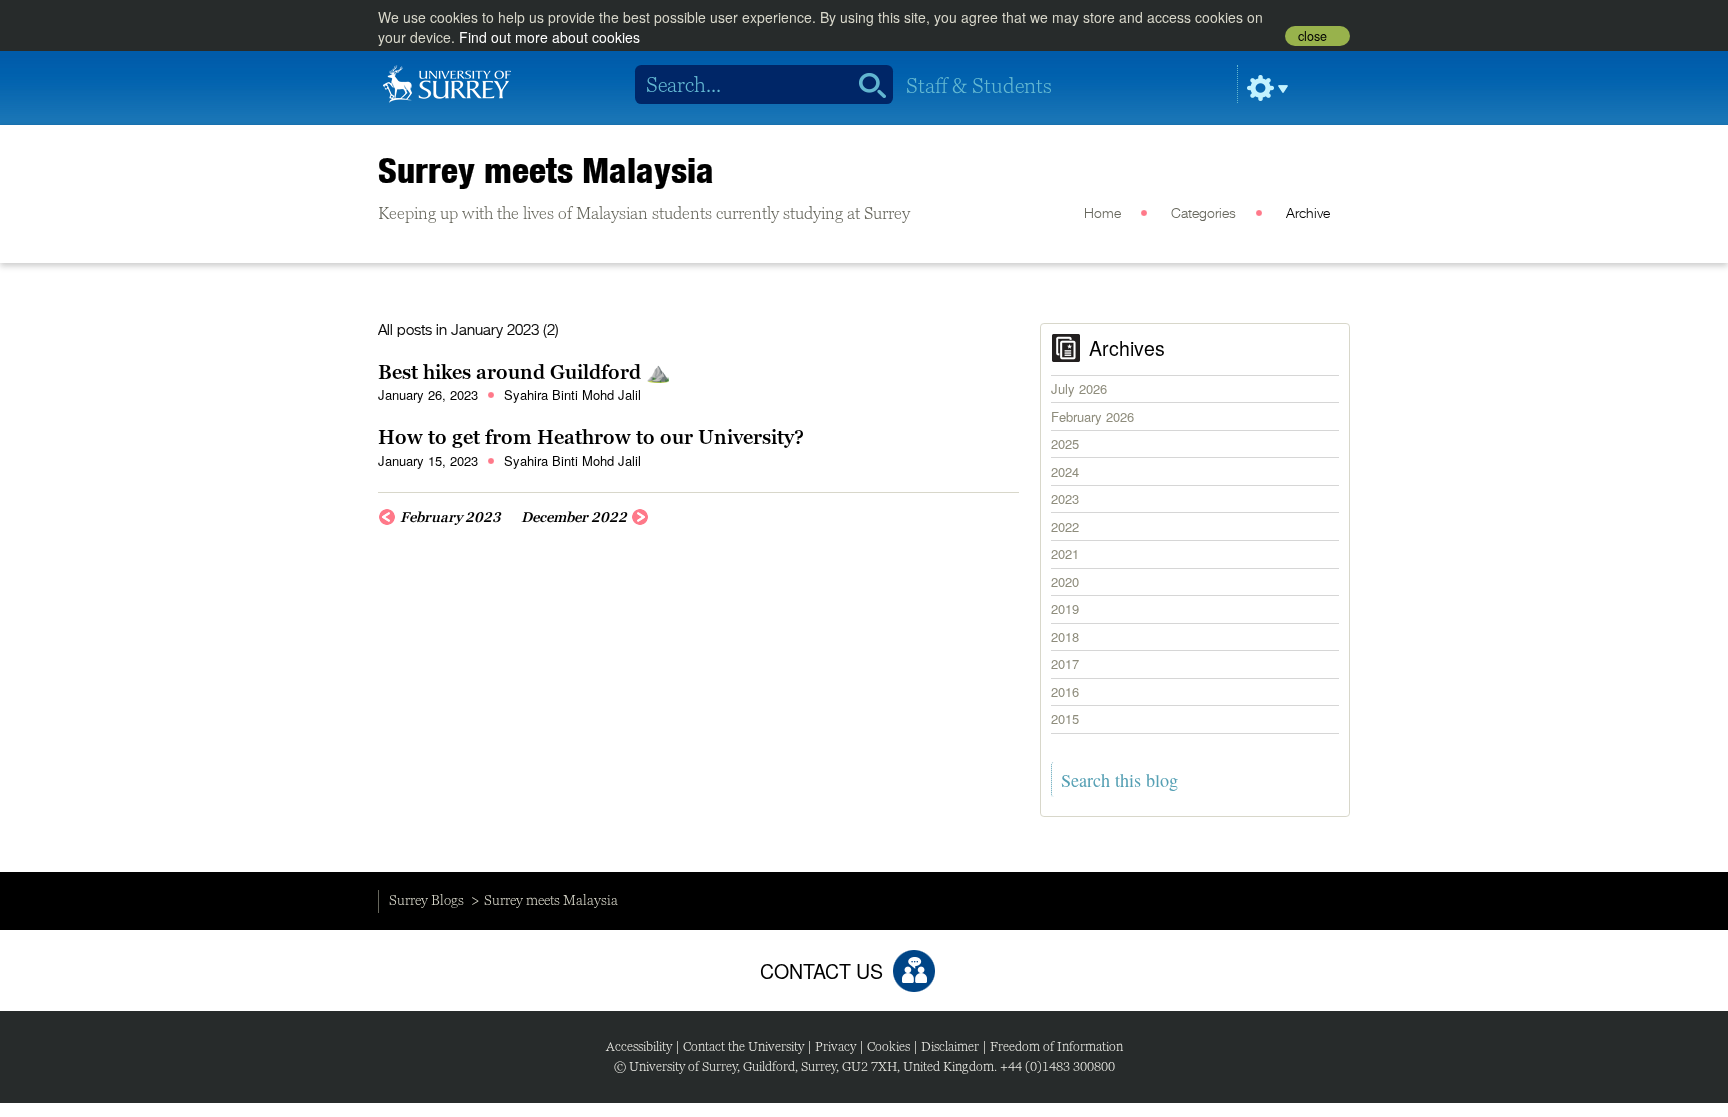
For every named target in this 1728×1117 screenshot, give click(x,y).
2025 (1065, 443)
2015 (1065, 718)
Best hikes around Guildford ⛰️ (524, 372)
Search (865, 85)
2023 (1065, 498)
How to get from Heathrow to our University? (591, 437)
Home (1102, 214)
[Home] (447, 82)
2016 (1065, 691)
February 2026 (1092, 416)
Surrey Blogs (426, 900)
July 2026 (1079, 388)
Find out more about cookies (549, 37)
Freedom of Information (1056, 1046)
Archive (1308, 214)
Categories (1203, 214)
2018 (1065, 636)
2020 (1065, 581)
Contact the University (743, 1046)
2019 (1065, 608)
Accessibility (639, 1046)
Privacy (835, 1046)
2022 (1065, 526)
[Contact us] (914, 971)
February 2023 (450, 517)
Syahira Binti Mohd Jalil (572, 394)
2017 (1065, 663)
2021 (1065, 553)
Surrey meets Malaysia (546, 170)
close (1312, 36)
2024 (1065, 471)
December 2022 (574, 517)
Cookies (888, 1046)
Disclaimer (950, 1046)
